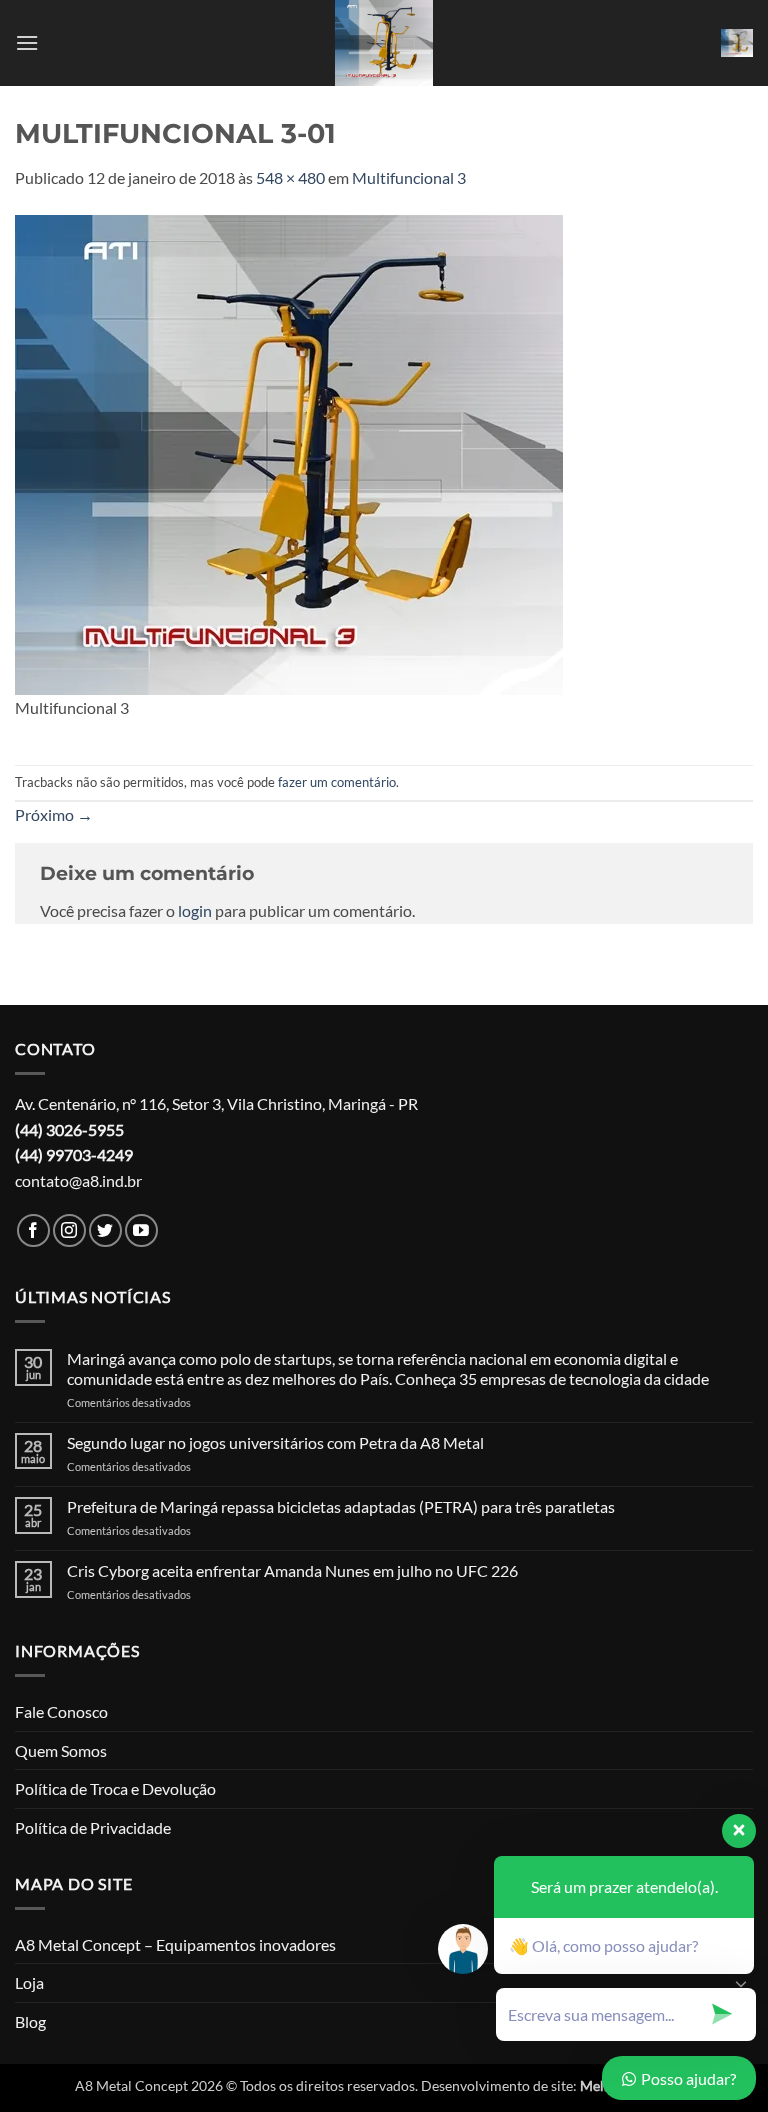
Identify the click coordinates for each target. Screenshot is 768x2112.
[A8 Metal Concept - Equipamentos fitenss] (384, 43)
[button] (27, 42)
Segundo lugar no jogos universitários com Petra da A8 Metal (275, 1442)
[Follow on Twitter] (105, 1230)
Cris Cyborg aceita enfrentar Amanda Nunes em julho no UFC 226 (292, 1570)
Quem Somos (61, 1750)
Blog (30, 2021)
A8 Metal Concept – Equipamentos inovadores (175, 1944)
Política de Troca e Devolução (115, 1788)
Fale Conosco (61, 1711)
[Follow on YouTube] (141, 1230)
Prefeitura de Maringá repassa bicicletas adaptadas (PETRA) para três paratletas (341, 1506)
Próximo (54, 814)
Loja (29, 1982)
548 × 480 (290, 177)
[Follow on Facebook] (33, 1230)
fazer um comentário (337, 782)
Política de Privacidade (93, 1827)
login (195, 910)
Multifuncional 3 (409, 177)
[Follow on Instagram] (69, 1230)
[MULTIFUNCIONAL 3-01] (289, 452)
